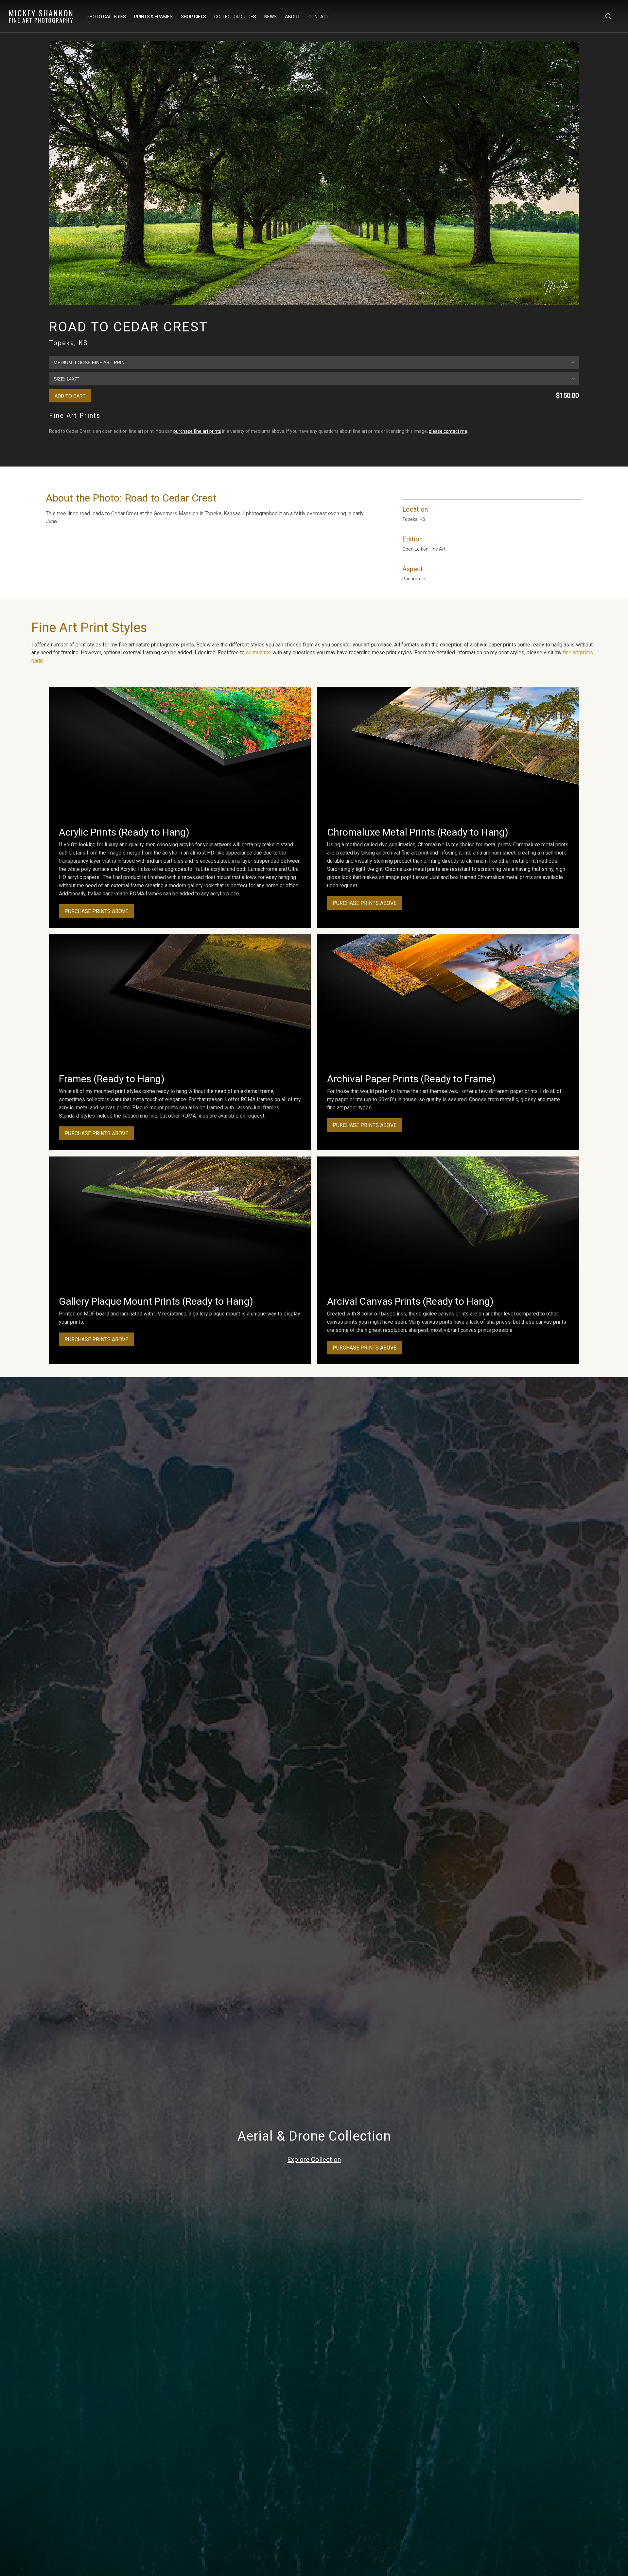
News (270, 17)
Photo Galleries (106, 17)
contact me (259, 653)
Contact (319, 17)
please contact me (448, 431)
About (293, 17)
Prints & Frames (153, 17)
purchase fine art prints (197, 431)
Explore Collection (314, 2160)
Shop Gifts (193, 17)
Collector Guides (235, 17)
